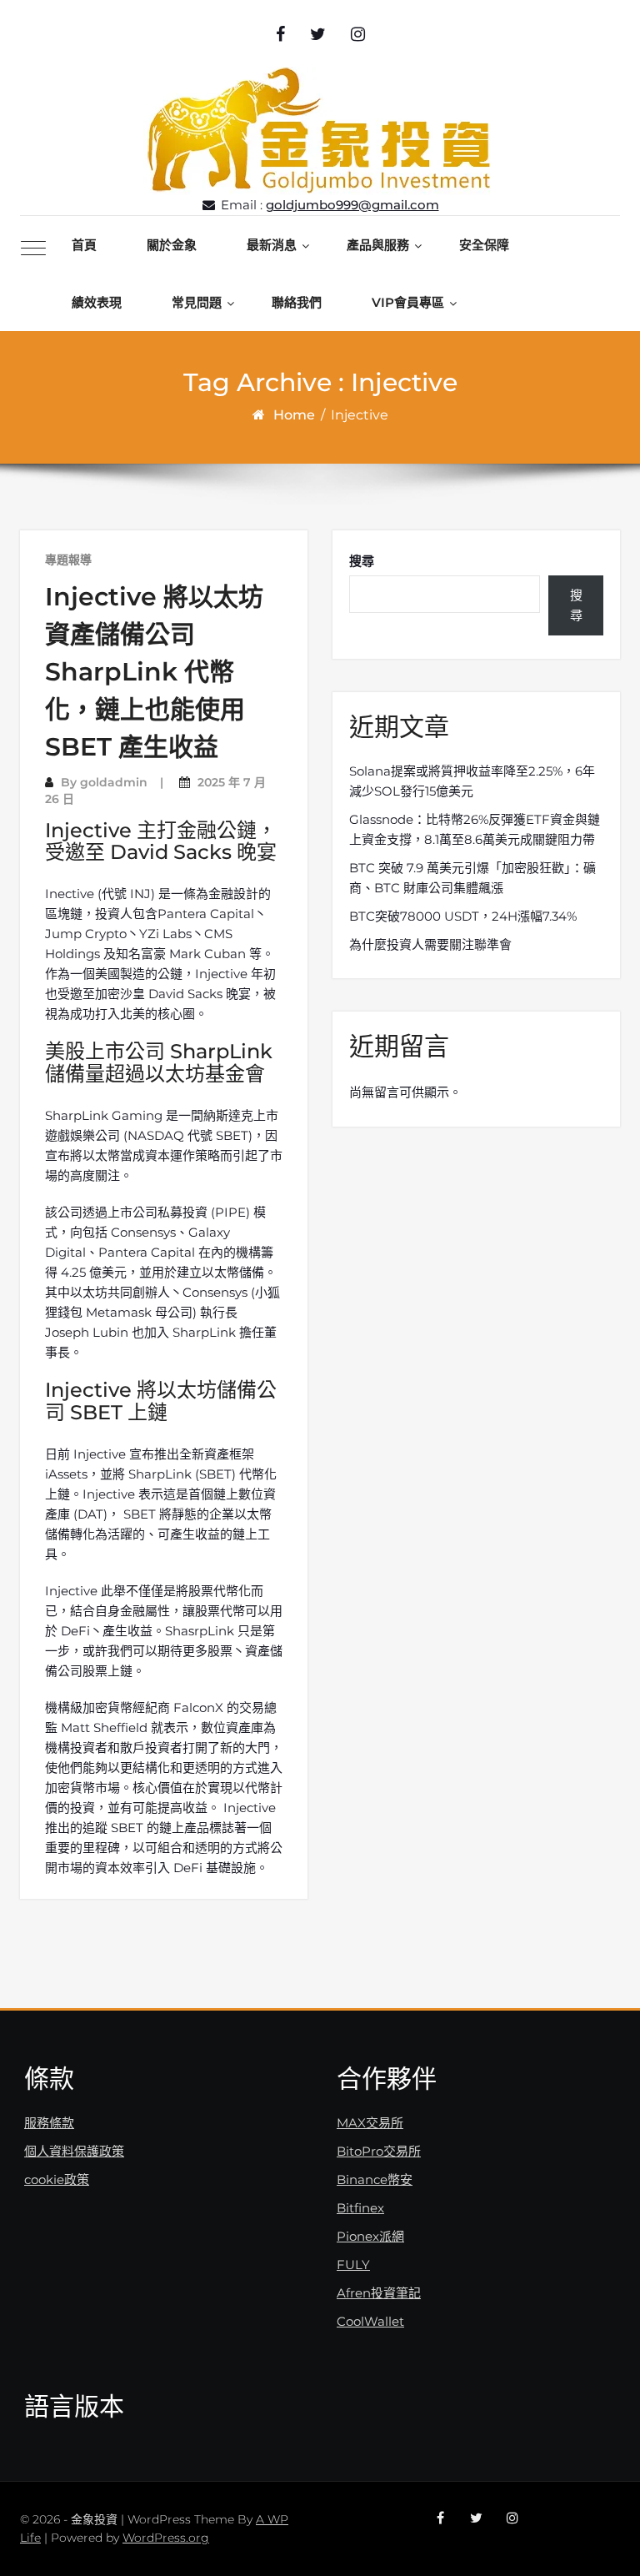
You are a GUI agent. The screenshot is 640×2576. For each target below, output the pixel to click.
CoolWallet (370, 2321)
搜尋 (362, 561)
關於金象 (172, 245)
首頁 (84, 245)
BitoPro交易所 (379, 2151)
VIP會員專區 (408, 302)
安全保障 (484, 245)
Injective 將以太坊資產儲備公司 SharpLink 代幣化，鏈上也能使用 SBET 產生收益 (154, 672)
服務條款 (49, 2123)
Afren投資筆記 (379, 2293)
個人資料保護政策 (74, 2151)
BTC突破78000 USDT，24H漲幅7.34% (463, 916)
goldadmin (114, 782)
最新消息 (272, 245)
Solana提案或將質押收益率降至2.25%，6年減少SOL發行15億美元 (472, 781)
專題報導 (68, 560)
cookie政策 (57, 2179)
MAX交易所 (370, 2123)
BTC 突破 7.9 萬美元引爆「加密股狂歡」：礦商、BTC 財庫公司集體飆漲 (472, 878)
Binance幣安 (375, 2179)
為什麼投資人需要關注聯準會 (430, 944)
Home (294, 415)
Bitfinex (360, 2208)
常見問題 (197, 302)
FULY (353, 2265)
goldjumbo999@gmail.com (352, 205)
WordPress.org (166, 2538)
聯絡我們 (297, 302)
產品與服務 (378, 245)
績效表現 (97, 302)
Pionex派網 (370, 2236)
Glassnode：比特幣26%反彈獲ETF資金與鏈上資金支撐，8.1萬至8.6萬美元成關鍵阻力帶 (475, 829)
